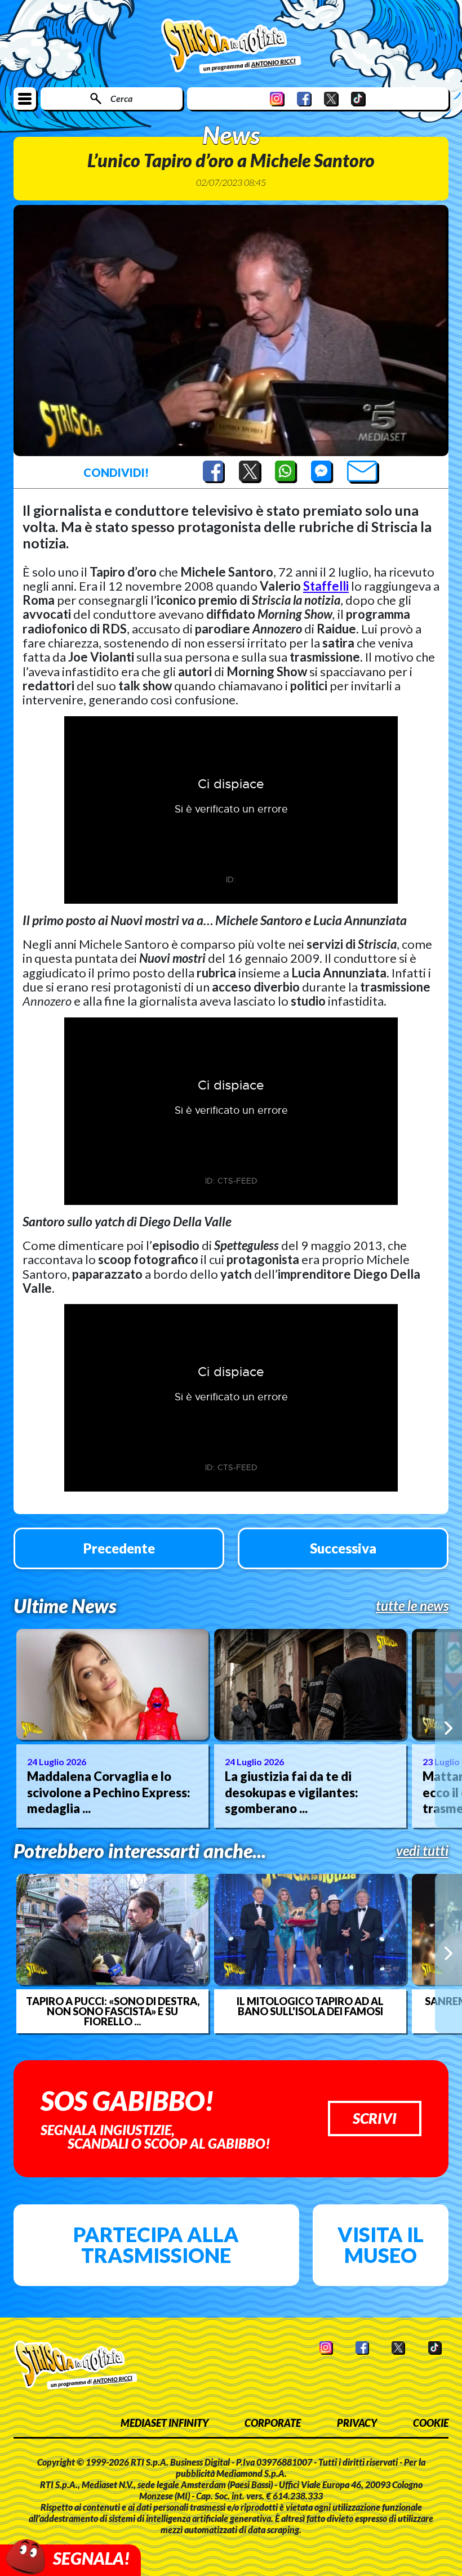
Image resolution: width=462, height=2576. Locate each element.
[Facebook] (304, 99)
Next (448, 1728)
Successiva (343, 1548)
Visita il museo (381, 2245)
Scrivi (375, 2118)
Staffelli (326, 586)
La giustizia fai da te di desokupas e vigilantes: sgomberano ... (292, 1792)
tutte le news (412, 1606)
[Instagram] (277, 99)
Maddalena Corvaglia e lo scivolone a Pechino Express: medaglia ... (109, 1792)
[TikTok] (358, 99)
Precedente (119, 1548)
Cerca (121, 98)
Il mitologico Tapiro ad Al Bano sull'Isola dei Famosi (310, 2006)
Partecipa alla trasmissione (156, 2245)
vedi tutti (422, 1851)
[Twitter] (331, 99)
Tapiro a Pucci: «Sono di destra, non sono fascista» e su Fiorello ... (113, 2011)
